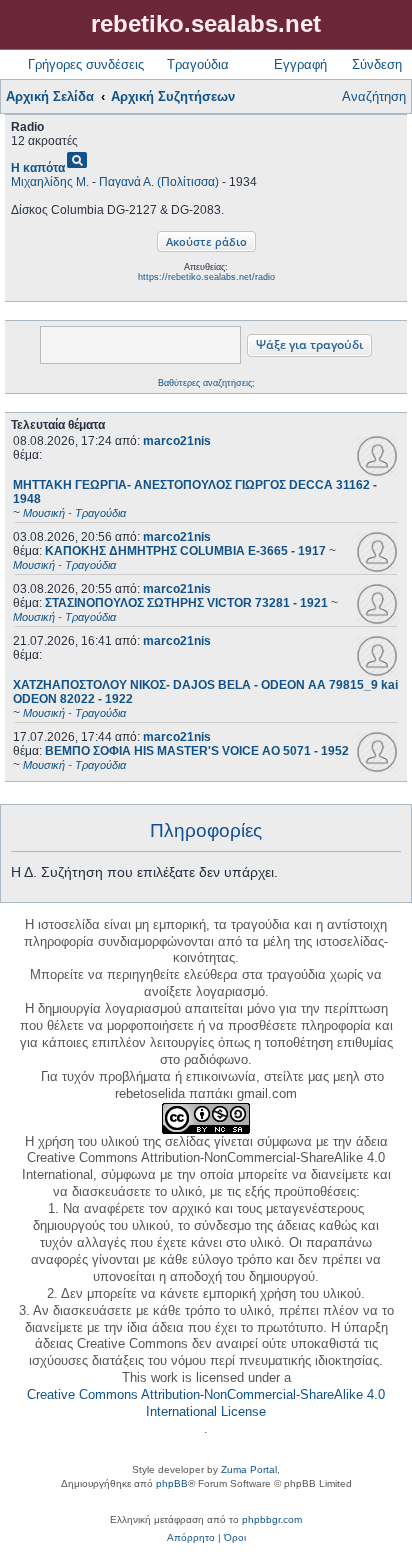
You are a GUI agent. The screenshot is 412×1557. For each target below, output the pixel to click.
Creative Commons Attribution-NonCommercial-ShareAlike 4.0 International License (206, 1403)
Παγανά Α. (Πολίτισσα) (159, 182)
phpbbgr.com (272, 1519)
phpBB (172, 1483)
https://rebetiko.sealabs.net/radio (206, 277)
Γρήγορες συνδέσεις (86, 64)
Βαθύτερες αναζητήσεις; (206, 383)
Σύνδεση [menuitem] (377, 64)
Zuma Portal (249, 1469)
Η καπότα (38, 168)
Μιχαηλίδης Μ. (50, 182)
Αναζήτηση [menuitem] (374, 96)
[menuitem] (191, 1538)
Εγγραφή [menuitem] (300, 64)
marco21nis (177, 441)
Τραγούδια (198, 64)
